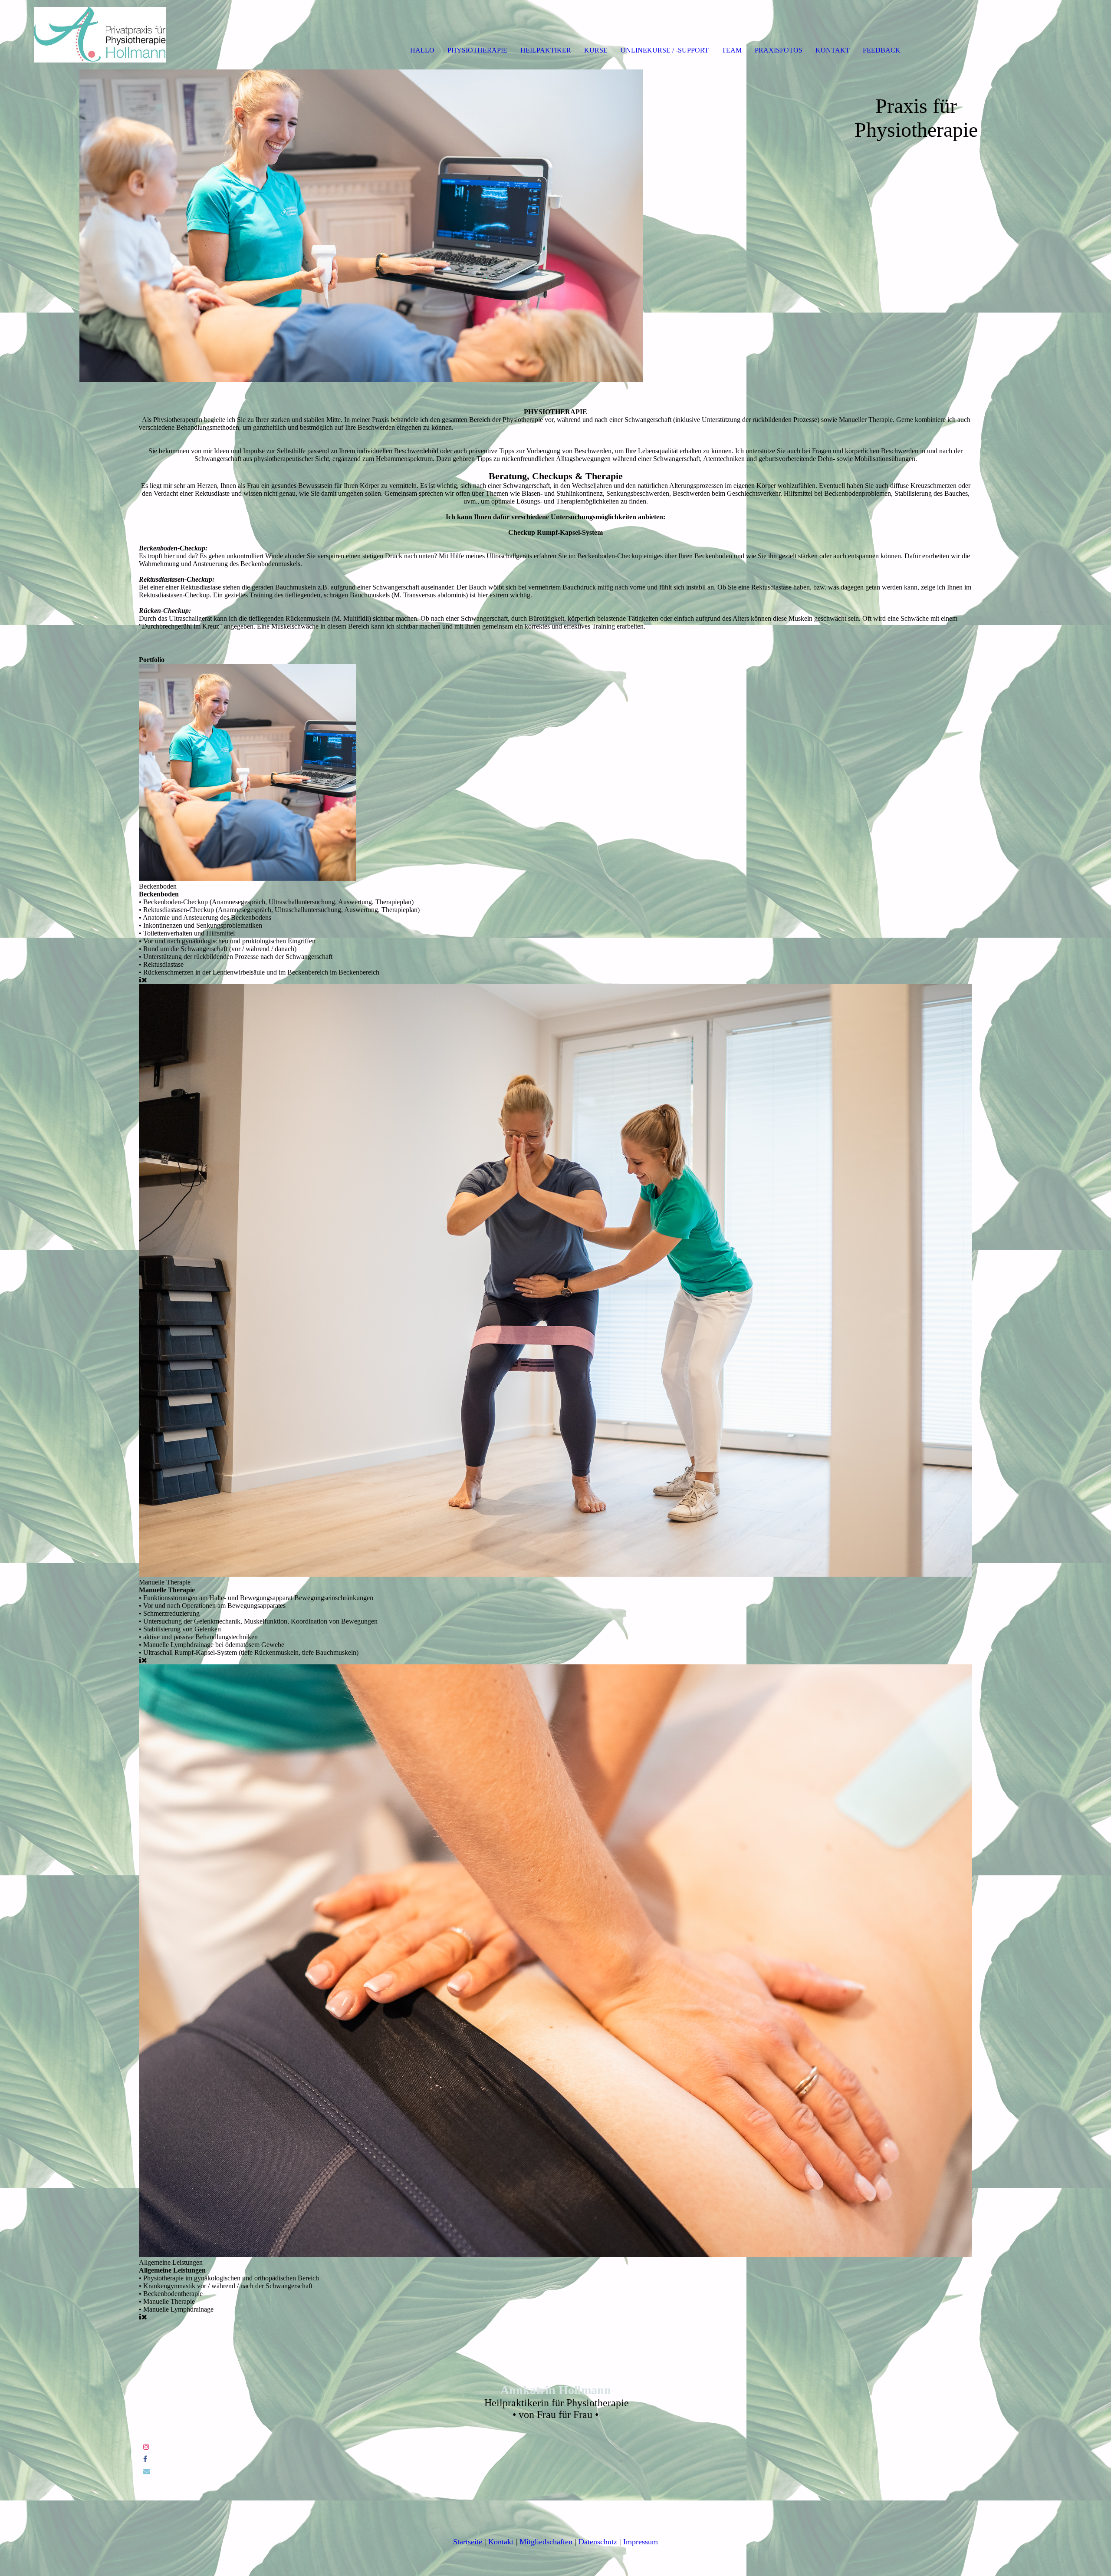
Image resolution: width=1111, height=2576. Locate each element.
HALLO (422, 50)
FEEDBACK (882, 50)
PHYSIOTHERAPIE (477, 50)
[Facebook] (145, 2459)
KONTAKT (833, 50)
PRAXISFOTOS (779, 50)
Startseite (468, 2542)
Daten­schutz (598, 2542)
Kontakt (501, 2542)
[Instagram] (146, 2447)
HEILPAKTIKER (546, 50)
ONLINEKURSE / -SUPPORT (665, 50)
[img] (100, 35)
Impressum (641, 2542)
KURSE (596, 50)
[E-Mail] (147, 2471)
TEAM (732, 50)
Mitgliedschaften (546, 2542)
